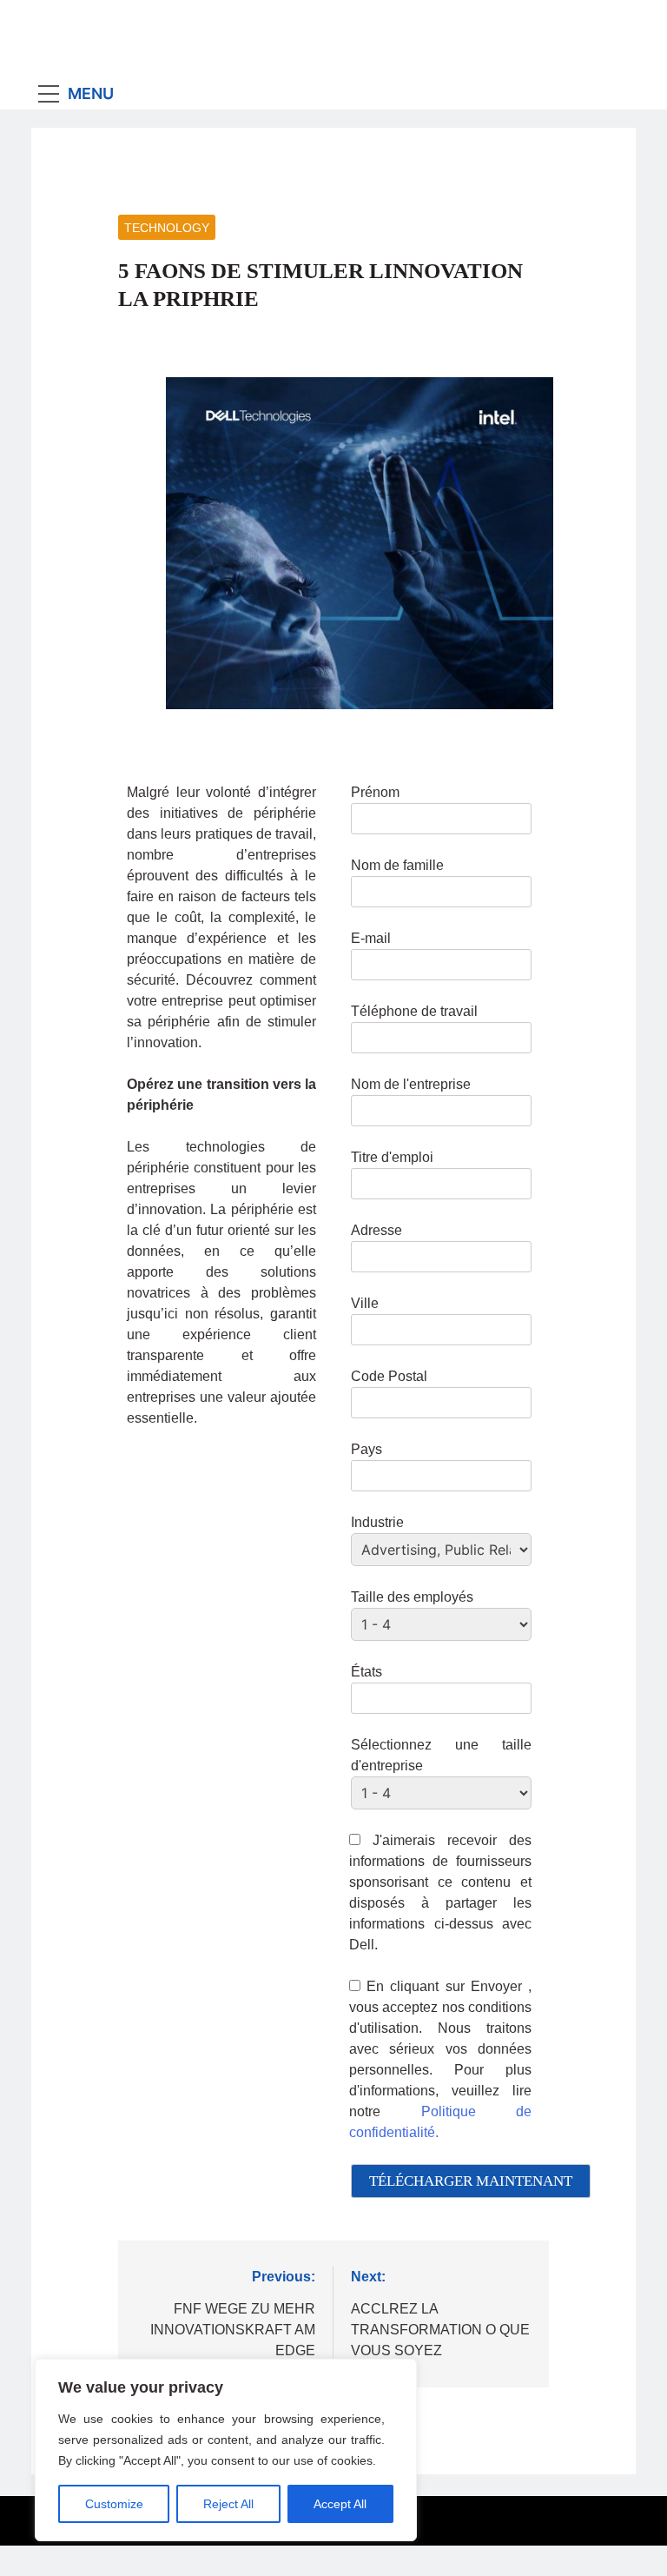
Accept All (340, 2504)
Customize (114, 2504)
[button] (584, 2518)
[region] (226, 2450)
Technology (167, 228)
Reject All (228, 2504)
